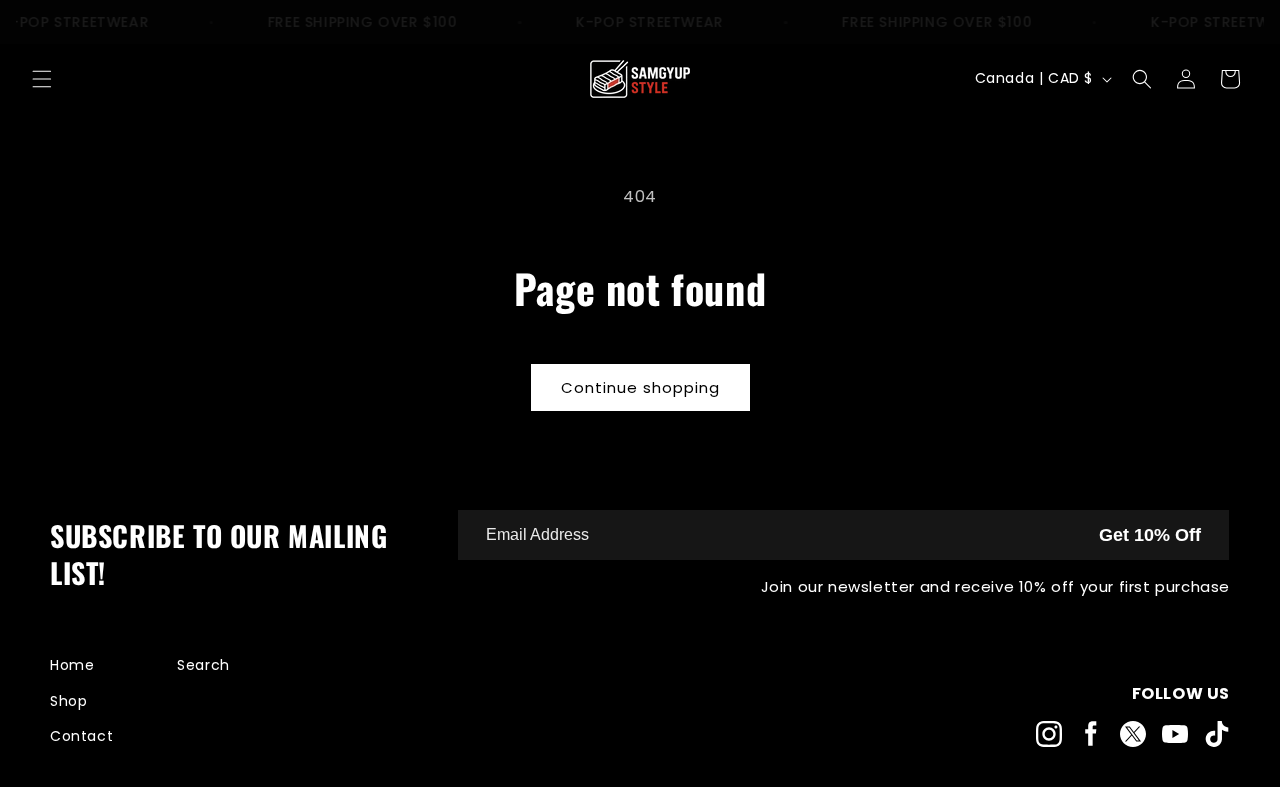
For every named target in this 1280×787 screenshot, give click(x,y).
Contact (81, 736)
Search (203, 665)
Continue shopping (640, 387)
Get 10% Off (1150, 535)
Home (72, 665)
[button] (42, 79)
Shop (68, 701)
